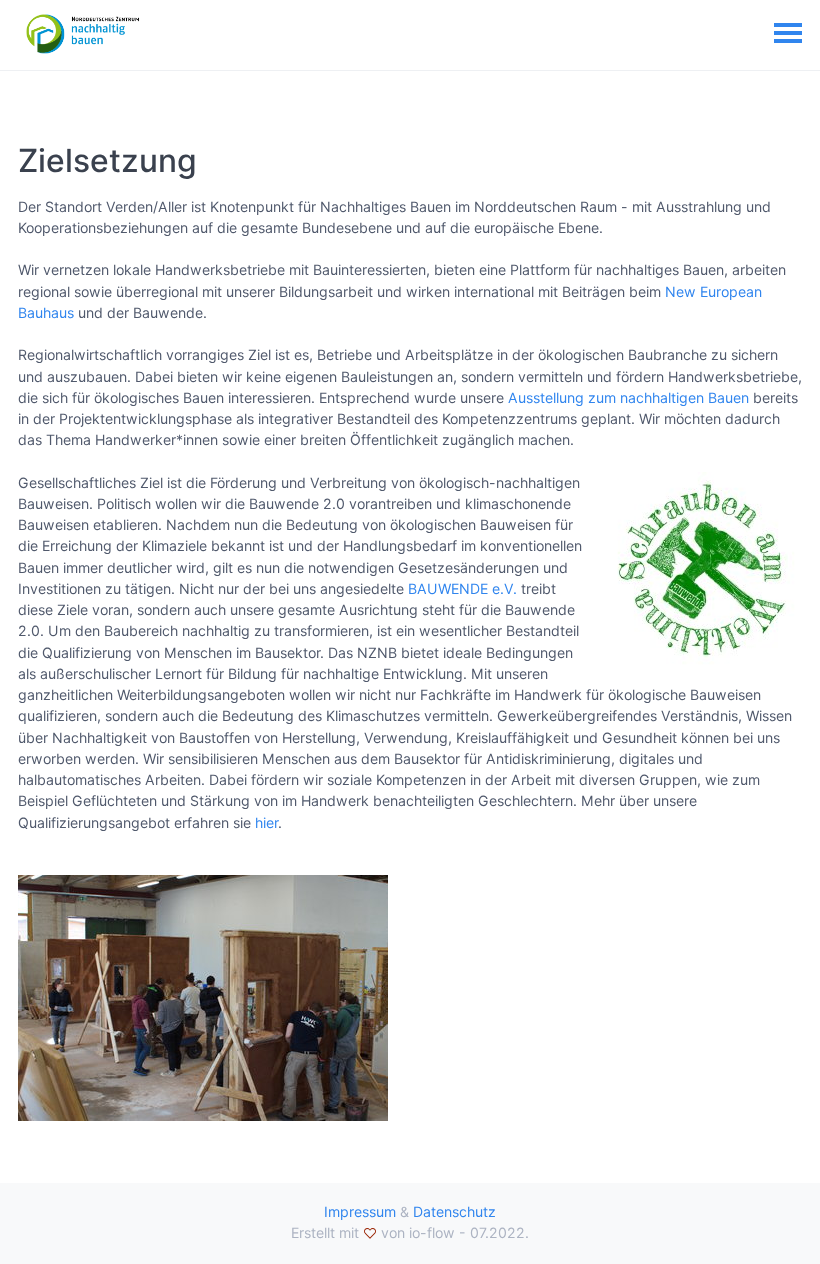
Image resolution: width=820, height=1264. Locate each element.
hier (266, 822)
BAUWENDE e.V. (462, 588)
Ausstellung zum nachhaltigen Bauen (628, 397)
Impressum (360, 1211)
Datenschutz (454, 1211)
